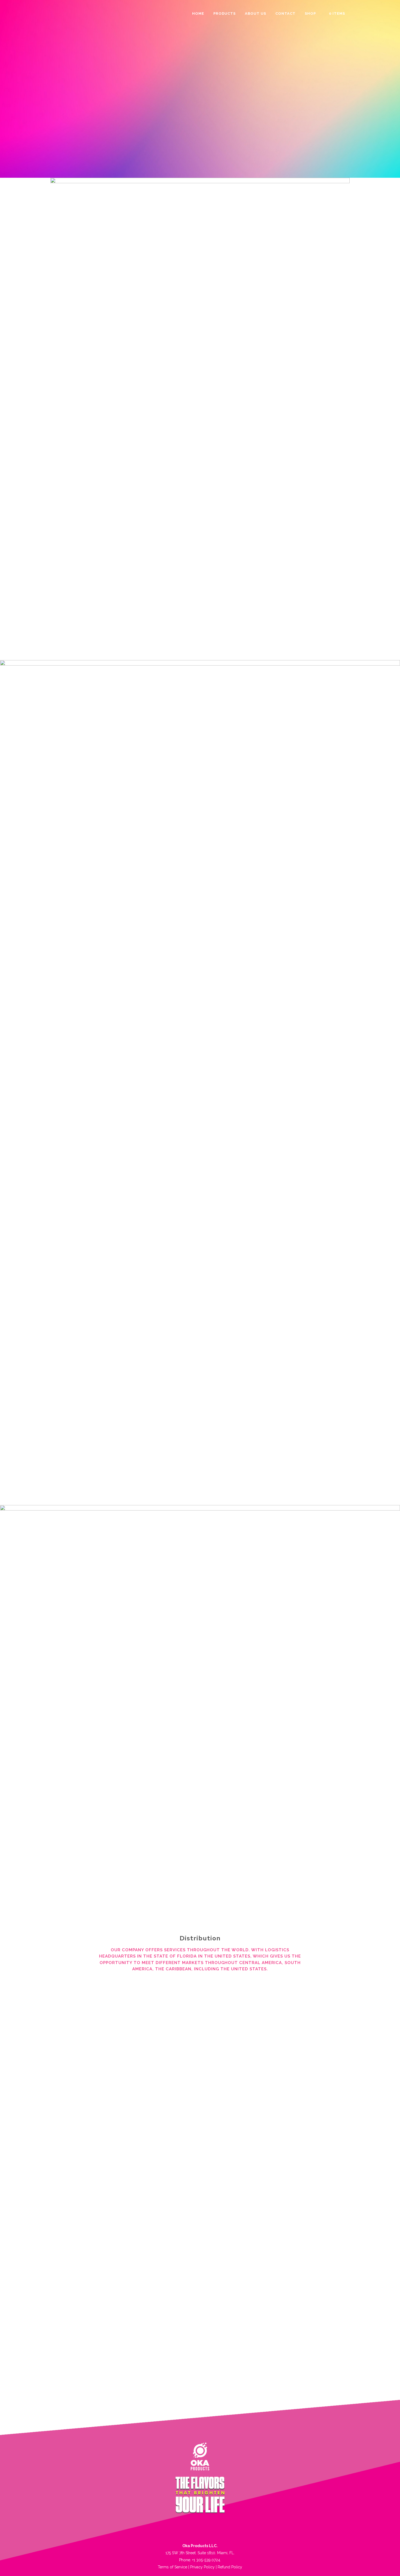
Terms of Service (173, 2567)
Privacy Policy (202, 2567)
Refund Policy (230, 2567)
